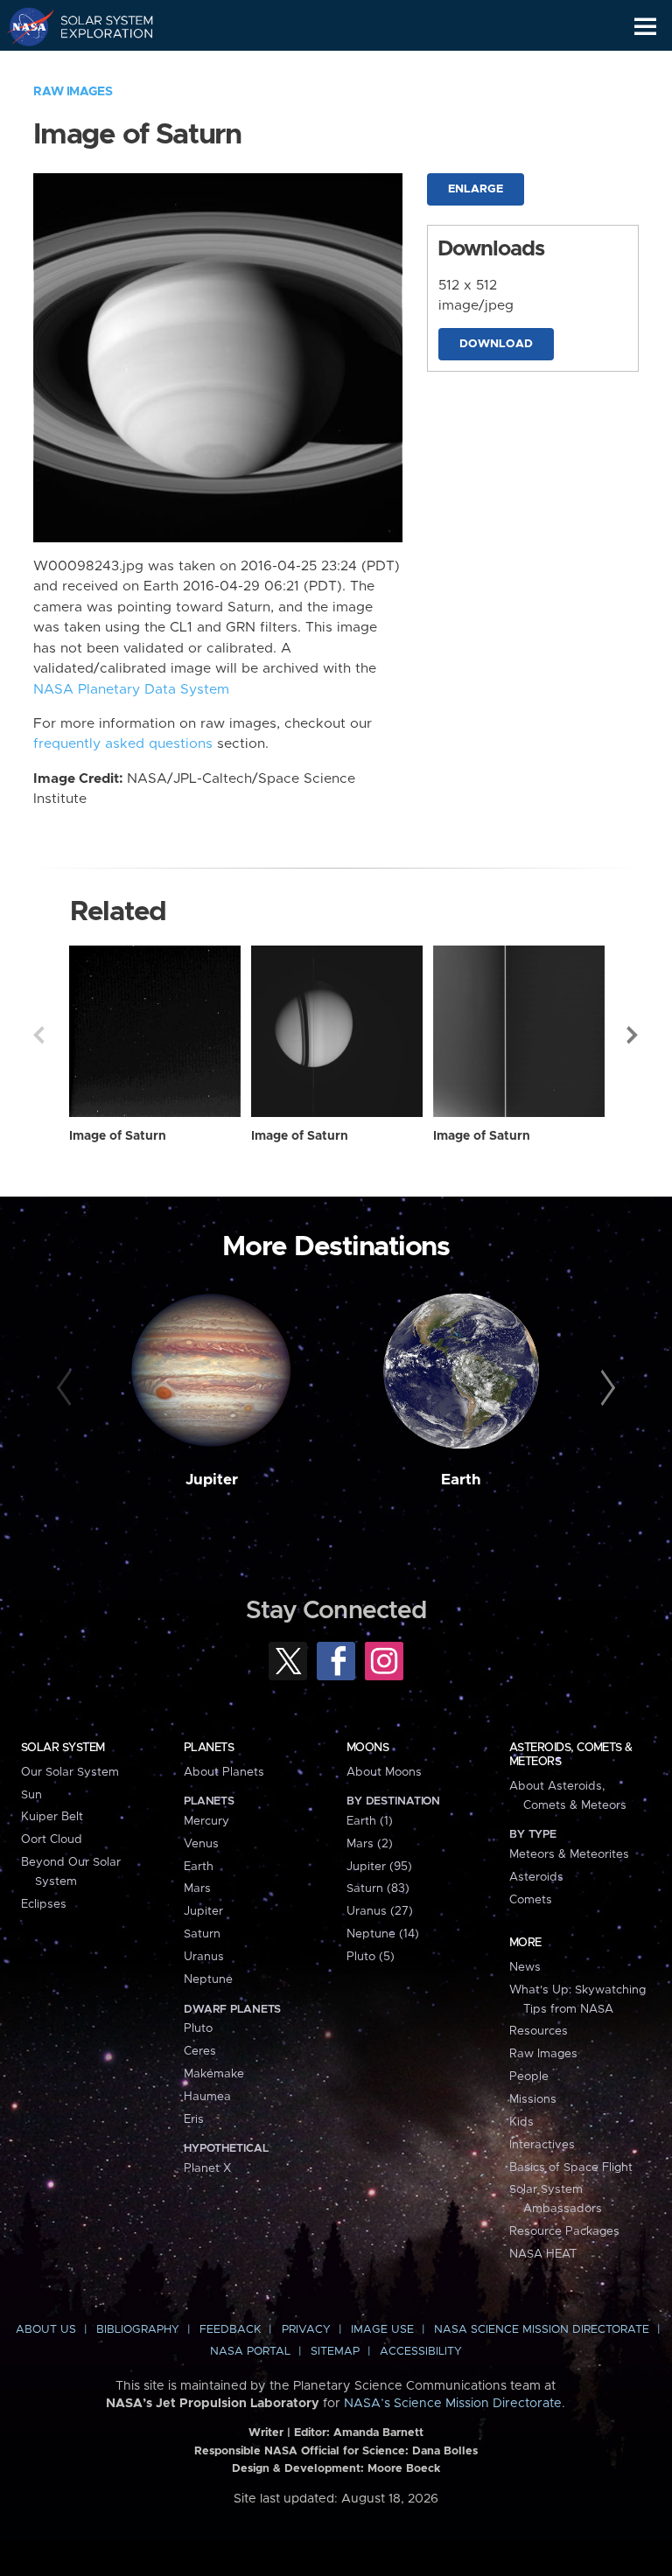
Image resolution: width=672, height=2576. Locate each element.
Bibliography (138, 2330)
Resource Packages (564, 2231)
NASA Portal (250, 2352)
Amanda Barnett (378, 2433)
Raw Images (73, 92)
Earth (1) (370, 1821)
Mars (197, 1888)
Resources (539, 2031)
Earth (461, 1480)
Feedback (230, 2330)
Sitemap (335, 2352)
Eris (194, 2119)
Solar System (63, 1748)
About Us (46, 2330)
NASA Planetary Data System (131, 690)
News (525, 1967)
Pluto (198, 2028)
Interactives (542, 2145)
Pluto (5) (371, 1957)
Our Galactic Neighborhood (97, 66)
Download (496, 344)
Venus (201, 1844)
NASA (23, 26)
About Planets (224, 1772)
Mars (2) (370, 1844)
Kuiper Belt (52, 1817)
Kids (521, 2122)
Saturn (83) (378, 1888)
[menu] (645, 27)
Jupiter (212, 1480)
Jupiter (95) (379, 1867)
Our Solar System (70, 1772)
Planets (209, 1748)
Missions (533, 2099)
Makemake (214, 2074)
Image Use (382, 2330)
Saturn (202, 1934)
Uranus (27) (380, 1911)
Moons (367, 1748)
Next (633, 1035)
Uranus (204, 1957)
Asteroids (536, 1877)
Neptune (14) (383, 1934)
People (529, 2077)
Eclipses (44, 1904)
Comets (531, 1900)
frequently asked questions (123, 744)
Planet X (207, 2168)
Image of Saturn (118, 1136)
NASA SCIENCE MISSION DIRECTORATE (542, 2330)
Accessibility (421, 2352)
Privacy (306, 2330)
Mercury (206, 1821)
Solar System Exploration (97, 26)
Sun (31, 1795)
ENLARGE (476, 189)
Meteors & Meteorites (569, 1854)
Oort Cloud (52, 1840)
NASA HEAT (543, 2254)
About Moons (384, 1772)
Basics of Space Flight (571, 2168)
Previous (38, 1035)
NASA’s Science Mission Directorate (453, 2404)
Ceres (200, 2051)
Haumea (207, 2097)
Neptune (208, 1979)
